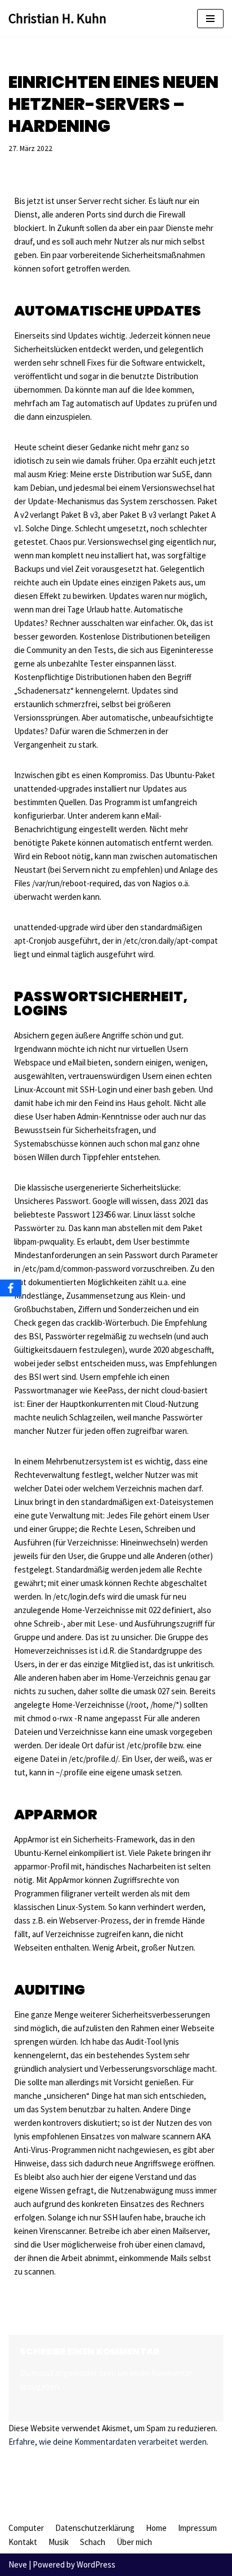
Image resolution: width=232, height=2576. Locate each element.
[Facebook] (11, 1288)
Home (156, 2528)
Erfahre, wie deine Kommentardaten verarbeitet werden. (108, 2442)
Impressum (197, 2528)
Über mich (134, 2542)
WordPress (96, 2564)
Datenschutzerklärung (95, 2528)
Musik (59, 2542)
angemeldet (76, 2373)
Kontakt (23, 2542)
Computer (26, 2528)
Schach (93, 2542)
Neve (18, 2564)
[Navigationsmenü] (210, 19)
